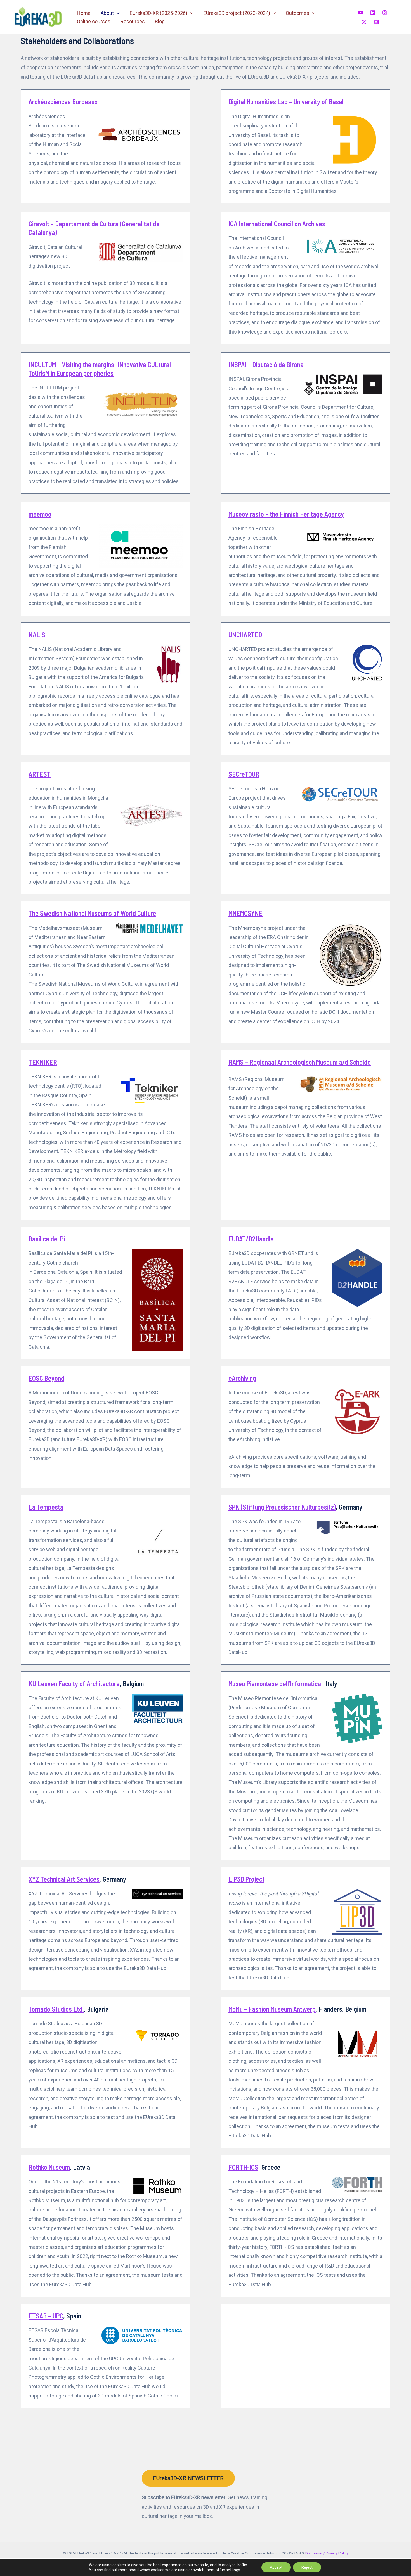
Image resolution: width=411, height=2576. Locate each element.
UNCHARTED (245, 635)
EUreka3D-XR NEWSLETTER (188, 2478)
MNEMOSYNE (245, 913)
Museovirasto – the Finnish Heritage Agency (286, 514)
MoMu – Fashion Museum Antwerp (272, 2009)
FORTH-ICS (243, 2167)
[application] (117, 13)
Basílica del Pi (47, 1239)
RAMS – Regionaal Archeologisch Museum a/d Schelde (300, 1062)
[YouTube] (361, 13)
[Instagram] (385, 13)
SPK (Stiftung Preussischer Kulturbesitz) (282, 1507)
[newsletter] (376, 22)
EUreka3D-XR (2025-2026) (159, 13)
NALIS (37, 635)
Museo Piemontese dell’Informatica (275, 1683)
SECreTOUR (244, 774)
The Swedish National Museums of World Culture (92, 913)
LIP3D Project (246, 1879)
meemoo (40, 514)
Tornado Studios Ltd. (56, 2009)
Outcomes (297, 13)
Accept (276, 2567)
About (107, 13)
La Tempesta (46, 1507)
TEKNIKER (43, 1062)
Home (84, 13)
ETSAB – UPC (46, 2316)
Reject (307, 2567)
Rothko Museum (49, 2167)
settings (233, 2570)
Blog (160, 21)
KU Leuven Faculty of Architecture (74, 1683)
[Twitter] (364, 22)
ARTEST (40, 774)
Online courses (94, 21)
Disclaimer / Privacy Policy (327, 2553)
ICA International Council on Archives (277, 224)
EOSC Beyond (46, 1378)
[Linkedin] (373, 13)
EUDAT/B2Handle (251, 1239)
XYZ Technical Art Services (64, 1879)
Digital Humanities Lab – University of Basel (286, 102)
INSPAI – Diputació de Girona (266, 364)
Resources (133, 21)
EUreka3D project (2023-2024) (237, 13)
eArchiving (242, 1378)
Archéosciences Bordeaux (63, 102)
